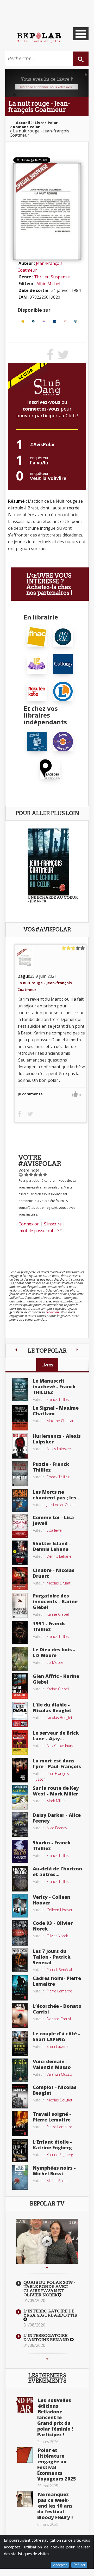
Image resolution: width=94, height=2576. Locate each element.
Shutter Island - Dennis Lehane (52, 1546)
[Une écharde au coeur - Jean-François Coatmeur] (48, 861)
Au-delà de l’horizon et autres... (57, 1871)
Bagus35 (26, 976)
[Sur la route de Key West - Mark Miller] (20, 1797)
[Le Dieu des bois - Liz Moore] (20, 1658)
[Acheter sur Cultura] (55, 321)
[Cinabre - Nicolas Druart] (20, 1578)
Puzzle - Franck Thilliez (51, 1467)
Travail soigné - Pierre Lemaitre (52, 2117)
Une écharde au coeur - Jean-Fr (53, 899)
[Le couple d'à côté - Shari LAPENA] (20, 2043)
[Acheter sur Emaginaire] (44, 321)
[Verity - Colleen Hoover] (20, 1905)
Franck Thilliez (58, 1399)
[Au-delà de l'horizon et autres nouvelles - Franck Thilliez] (20, 1878)
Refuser (79, 2565)
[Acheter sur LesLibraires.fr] (33, 321)
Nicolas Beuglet (59, 1718)
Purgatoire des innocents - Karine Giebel (55, 1601)
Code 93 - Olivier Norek (53, 1926)
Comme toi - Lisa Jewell (53, 1520)
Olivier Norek (57, 1936)
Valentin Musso (59, 2074)
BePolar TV (47, 2204)
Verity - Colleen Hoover (52, 1900)
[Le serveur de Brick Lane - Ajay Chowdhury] (20, 1742)
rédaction (52, 1312)
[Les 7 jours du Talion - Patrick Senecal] (20, 1959)
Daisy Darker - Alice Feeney (57, 1818)
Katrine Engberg (60, 2155)
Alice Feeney (57, 1828)
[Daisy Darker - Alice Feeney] (20, 1824)
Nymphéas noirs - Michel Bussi (54, 2171)
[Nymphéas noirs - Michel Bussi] (20, 2177)
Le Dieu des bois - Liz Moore (54, 1652)
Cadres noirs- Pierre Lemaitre (57, 1981)
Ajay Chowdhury (60, 1746)
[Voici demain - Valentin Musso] (20, 2070)
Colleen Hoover (59, 1910)
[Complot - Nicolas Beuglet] (20, 2096)
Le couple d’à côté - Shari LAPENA (56, 2036)
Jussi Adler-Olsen (61, 1505)
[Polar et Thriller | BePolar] (39, 37)
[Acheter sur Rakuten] (65, 321)
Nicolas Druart (59, 1583)
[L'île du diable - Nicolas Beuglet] (20, 1714)
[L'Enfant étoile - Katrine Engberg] (20, 2150)
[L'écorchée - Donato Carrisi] (20, 2015)
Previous (47, 2267)
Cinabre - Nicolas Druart (54, 1573)
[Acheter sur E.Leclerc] (76, 321)
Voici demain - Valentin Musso (52, 2064)
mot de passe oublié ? (41, 1231)
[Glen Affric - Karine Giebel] (20, 1686)
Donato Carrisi (59, 2019)
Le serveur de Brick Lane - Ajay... (56, 1736)
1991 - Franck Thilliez (49, 1626)
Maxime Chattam (61, 1421)
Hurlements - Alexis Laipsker (57, 1439)
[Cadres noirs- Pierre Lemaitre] (20, 1987)
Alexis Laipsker (59, 1449)
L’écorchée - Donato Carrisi (57, 2009)
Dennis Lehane (59, 1556)
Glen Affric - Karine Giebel (56, 1679)
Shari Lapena (58, 2046)
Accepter (60, 2565)
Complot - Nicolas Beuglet (55, 2090)
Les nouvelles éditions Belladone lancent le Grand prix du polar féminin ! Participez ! (55, 2417)
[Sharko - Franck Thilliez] (20, 1851)
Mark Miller (56, 1801)
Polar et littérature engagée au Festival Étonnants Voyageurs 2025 (57, 2464)
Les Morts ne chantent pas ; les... (57, 1495)
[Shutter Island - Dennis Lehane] (20, 1552)
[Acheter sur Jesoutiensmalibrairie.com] (37, 741)
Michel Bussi (57, 2181)
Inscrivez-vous (44, 402)
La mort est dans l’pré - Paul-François (57, 1763)
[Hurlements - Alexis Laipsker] (20, 1445)
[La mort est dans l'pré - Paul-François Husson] (20, 1770)
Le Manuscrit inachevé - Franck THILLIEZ (54, 1386)
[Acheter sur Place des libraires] (50, 769)
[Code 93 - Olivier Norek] (20, 1932)
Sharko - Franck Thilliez (52, 1845)
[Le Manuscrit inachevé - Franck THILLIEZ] (20, 1389)
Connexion (29, 1224)
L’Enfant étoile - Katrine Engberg (52, 2145)
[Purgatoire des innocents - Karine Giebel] (20, 1605)
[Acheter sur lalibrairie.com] (63, 741)
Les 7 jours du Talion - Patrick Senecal (52, 1957)
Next (47, 2359)
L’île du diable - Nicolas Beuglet (52, 1708)
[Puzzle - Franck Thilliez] (20, 1473)
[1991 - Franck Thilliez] (20, 1632)
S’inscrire (53, 1224)
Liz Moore (55, 1662)
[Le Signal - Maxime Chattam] (20, 1417)
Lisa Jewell (55, 1530)
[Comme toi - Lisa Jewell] (20, 1526)
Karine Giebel (58, 1614)
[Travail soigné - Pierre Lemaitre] (20, 2123)
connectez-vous (41, 409)
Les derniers (47, 2378)
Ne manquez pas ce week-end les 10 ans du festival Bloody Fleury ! (55, 2506)
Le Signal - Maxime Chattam (56, 1411)
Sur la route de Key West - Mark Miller (56, 1791)
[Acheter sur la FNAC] (23, 321)
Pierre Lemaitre (59, 1991)
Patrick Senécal (59, 1970)
